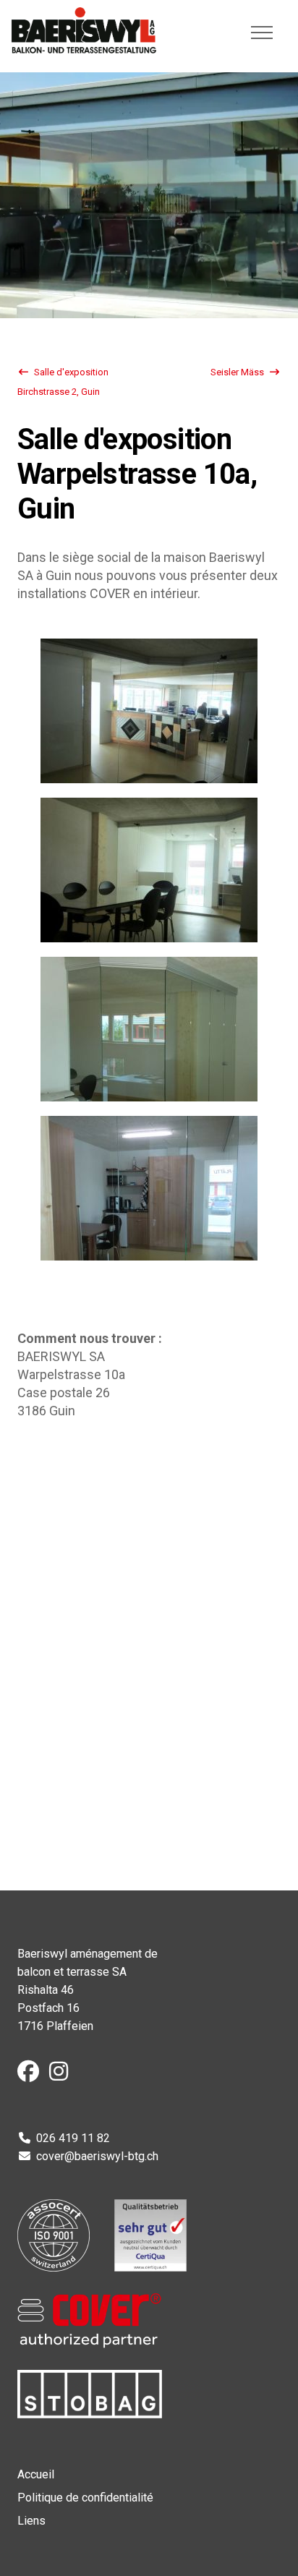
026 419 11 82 (73, 2138)
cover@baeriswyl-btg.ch (97, 2156)
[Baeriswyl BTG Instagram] (62, 2075)
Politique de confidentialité (85, 2498)
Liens (31, 2521)
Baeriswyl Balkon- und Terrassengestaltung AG (84, 30)
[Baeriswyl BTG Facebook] (32, 2075)
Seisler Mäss (237, 372)
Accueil (36, 2474)
